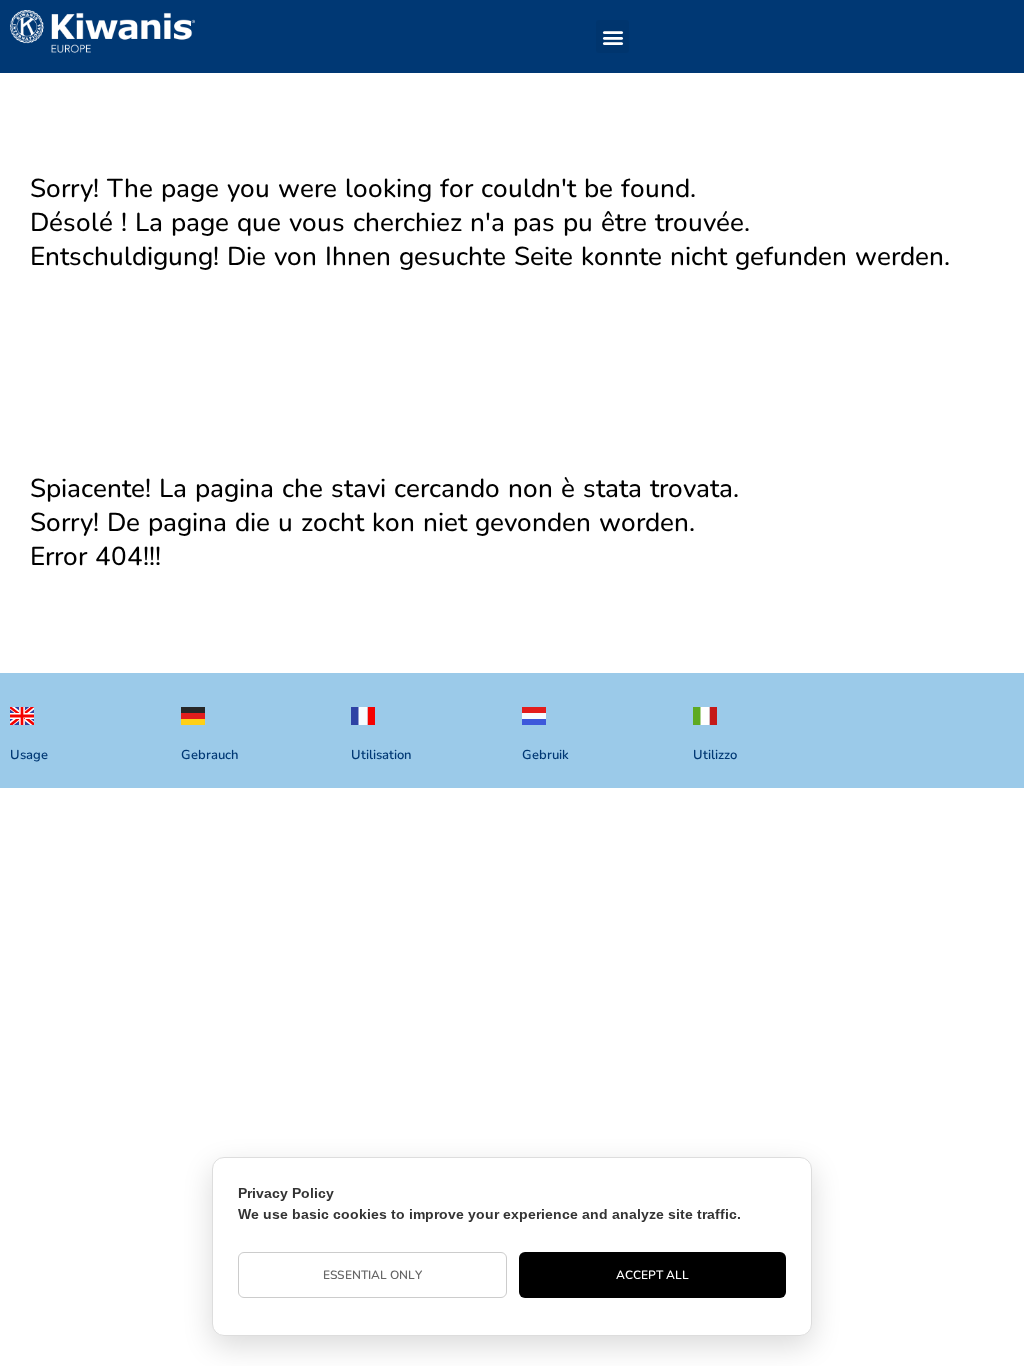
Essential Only (372, 1275)
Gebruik (545, 755)
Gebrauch (209, 755)
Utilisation (381, 755)
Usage (29, 755)
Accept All (653, 1275)
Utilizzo (715, 755)
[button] (612, 36)
